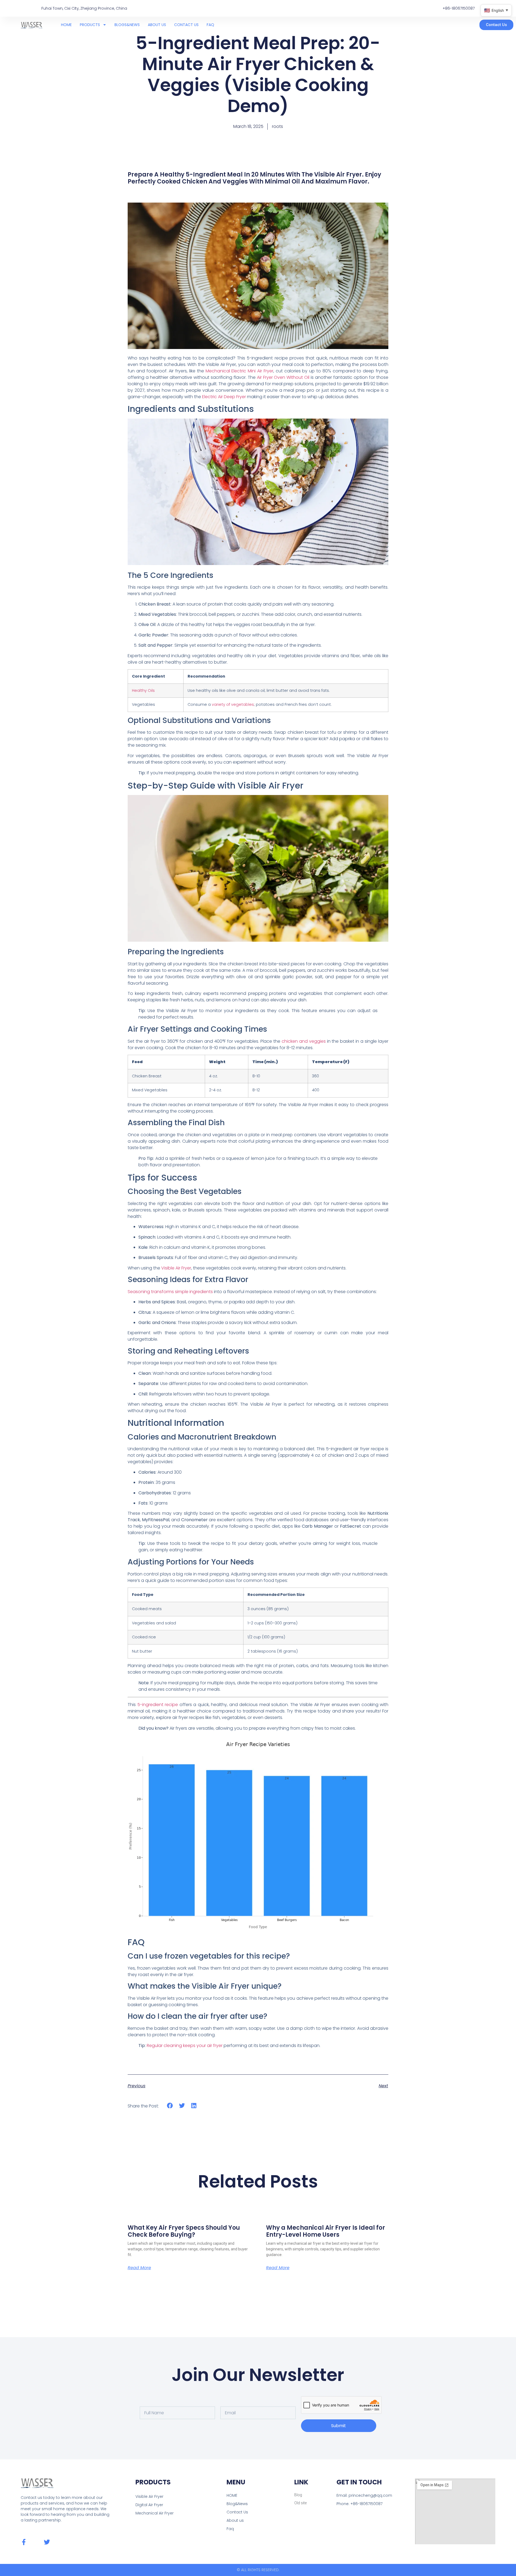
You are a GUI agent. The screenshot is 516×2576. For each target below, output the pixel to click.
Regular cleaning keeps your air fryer (185, 2046)
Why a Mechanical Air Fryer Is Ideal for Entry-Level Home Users (326, 2231)
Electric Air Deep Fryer (224, 397)
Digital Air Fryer (149, 2505)
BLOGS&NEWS (127, 25)
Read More (139, 2268)
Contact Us (237, 2512)
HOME (66, 25)
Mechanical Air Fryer (155, 2513)
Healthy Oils (143, 690)
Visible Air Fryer (176, 1268)
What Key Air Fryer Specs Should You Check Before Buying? (184, 2231)
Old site (300, 2503)
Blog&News (237, 2504)
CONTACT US (186, 25)
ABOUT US (157, 25)
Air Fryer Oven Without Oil (283, 377)
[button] (170, 2106)
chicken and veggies (304, 1041)
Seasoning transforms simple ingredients (170, 1292)
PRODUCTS (90, 25)
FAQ (210, 25)
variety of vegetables (233, 704)
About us (235, 2520)
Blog (298, 2495)
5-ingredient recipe (158, 1705)
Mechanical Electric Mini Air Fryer (239, 371)
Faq (230, 2529)
